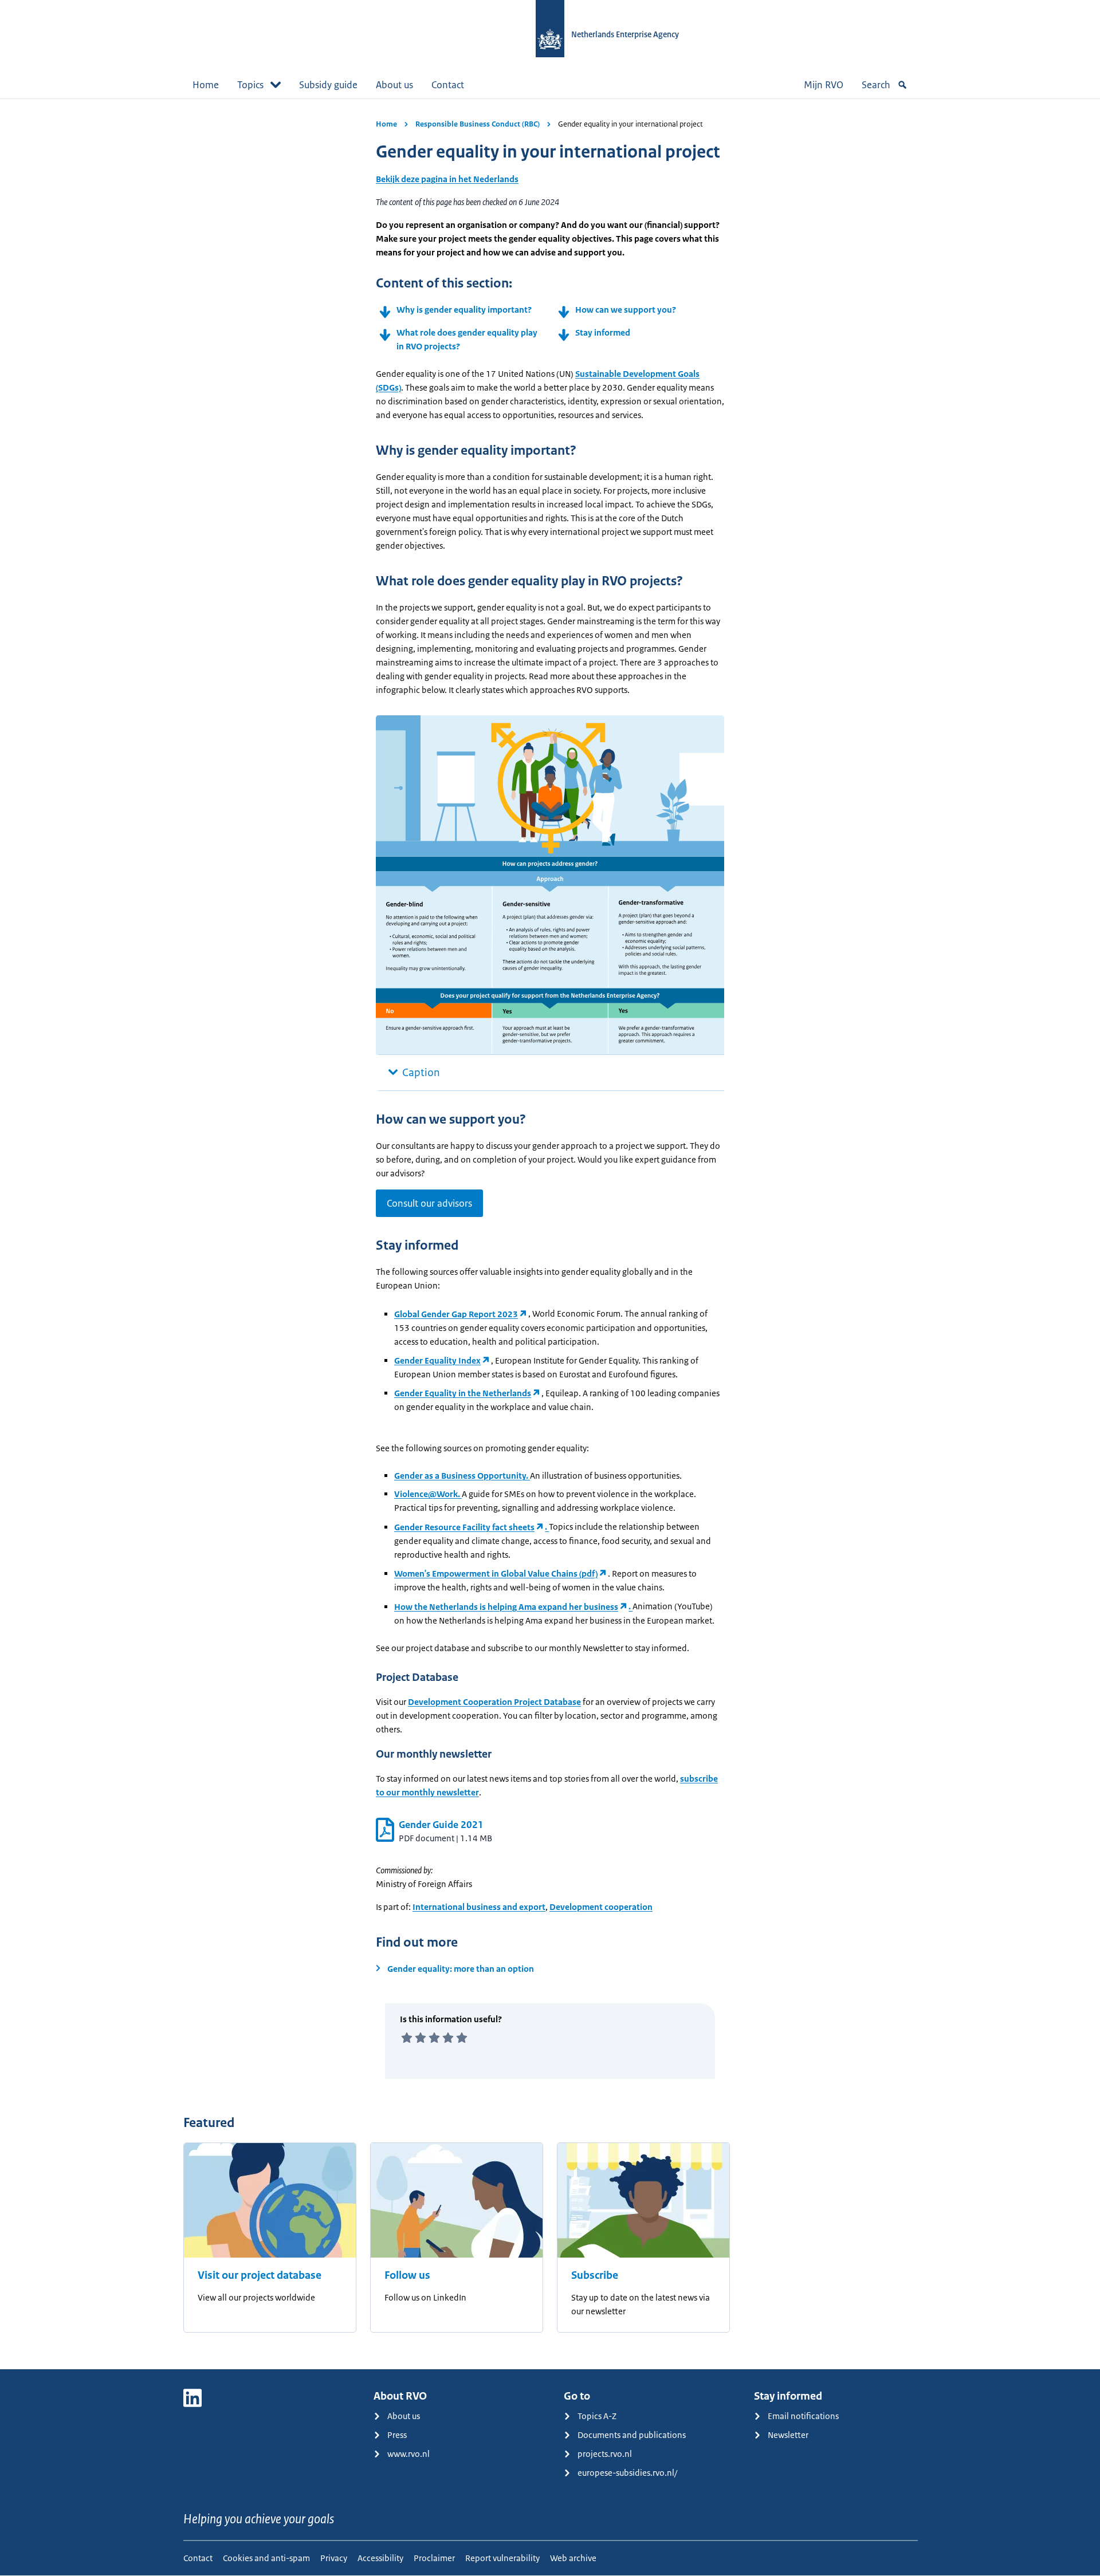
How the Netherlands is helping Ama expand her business (506, 1607)
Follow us (407, 2275)
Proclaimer (434, 2558)
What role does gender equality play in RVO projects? (467, 339)
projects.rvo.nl (605, 2454)
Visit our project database (260, 2275)
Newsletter (788, 2435)
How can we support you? (626, 310)
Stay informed (603, 332)
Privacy (334, 2558)
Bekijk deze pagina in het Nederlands (447, 179)
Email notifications (803, 2416)
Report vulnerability (502, 2558)
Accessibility (380, 2558)
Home (206, 85)
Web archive (573, 2558)
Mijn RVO (824, 85)
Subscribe (595, 2275)
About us (394, 85)
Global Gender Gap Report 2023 (456, 1314)
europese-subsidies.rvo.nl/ (627, 2473)
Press (397, 2435)
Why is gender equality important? (464, 310)
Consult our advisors (429, 1203)
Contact (448, 85)
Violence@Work (426, 1494)
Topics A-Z (597, 2416)
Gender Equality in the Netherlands (463, 1393)
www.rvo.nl (408, 2454)
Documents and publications (632, 2435)
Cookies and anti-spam (266, 2558)
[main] (550, 1234)
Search (876, 85)
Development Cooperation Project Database (494, 1702)
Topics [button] (250, 85)
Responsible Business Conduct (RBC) (478, 124)
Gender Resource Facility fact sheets (464, 1527)
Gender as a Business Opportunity (460, 1476)
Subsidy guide (328, 85)
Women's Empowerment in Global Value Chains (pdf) (496, 1573)
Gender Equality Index (437, 1360)
